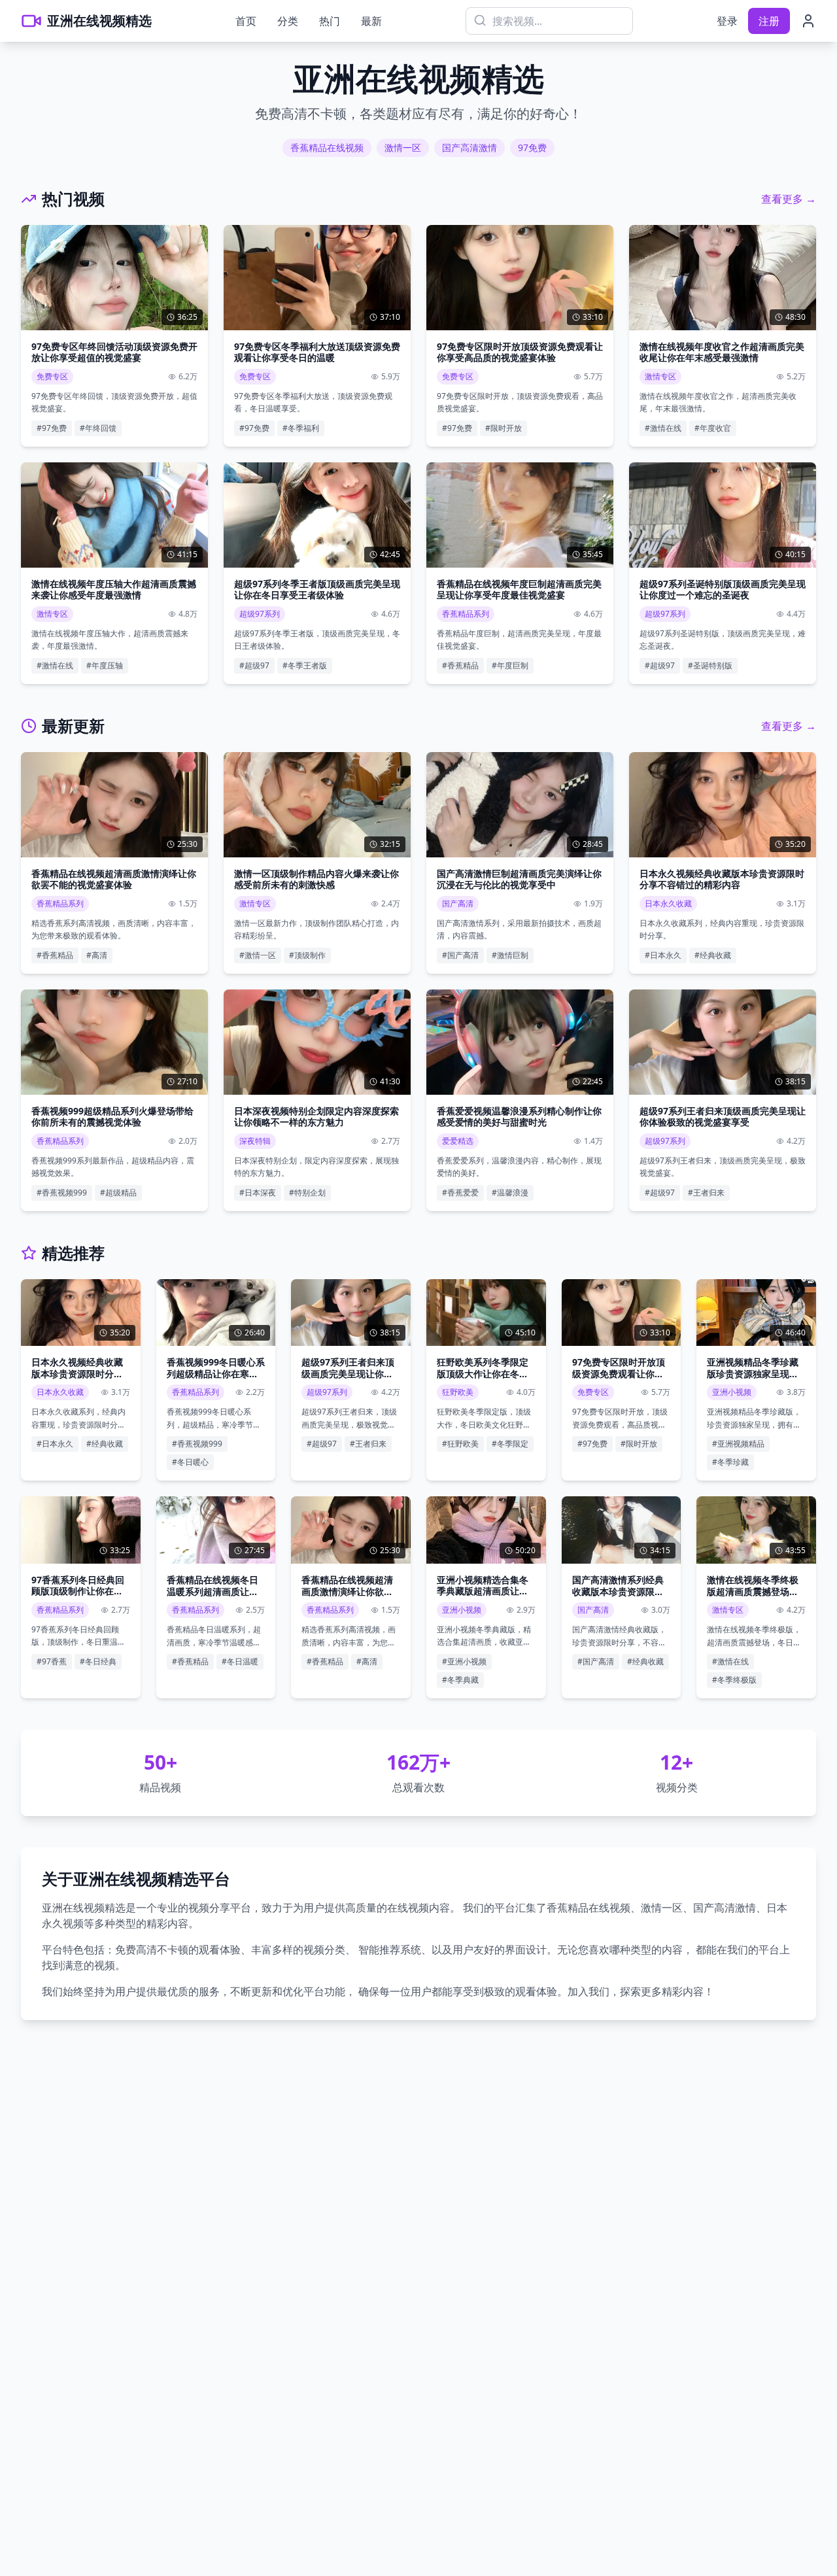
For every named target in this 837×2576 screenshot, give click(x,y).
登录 (727, 21)
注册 (769, 21)
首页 (246, 21)
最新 (371, 21)
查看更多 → (789, 199)
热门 (330, 21)
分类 (288, 21)
